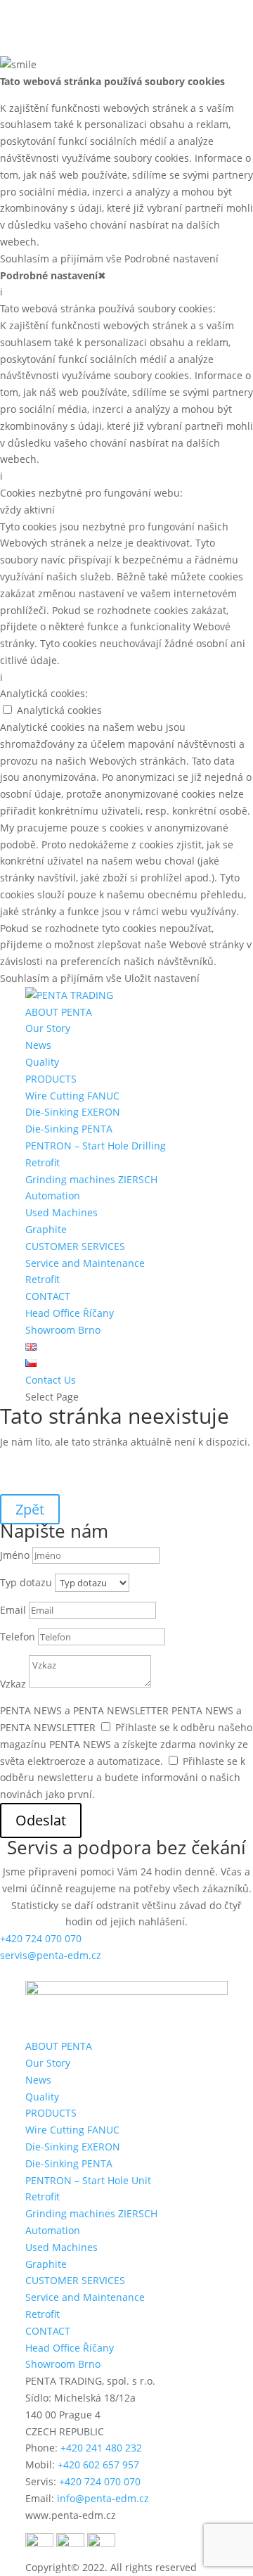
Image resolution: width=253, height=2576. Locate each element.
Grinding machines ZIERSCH (91, 1179)
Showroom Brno (63, 1330)
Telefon (18, 1637)
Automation (53, 1195)
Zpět (30, 1509)
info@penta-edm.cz (103, 2498)
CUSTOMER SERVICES (75, 1246)
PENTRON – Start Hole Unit (88, 2180)
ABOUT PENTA (59, 1012)
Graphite (46, 1229)
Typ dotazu (26, 1582)
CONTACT (48, 1296)
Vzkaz (13, 1684)
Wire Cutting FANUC (72, 1096)
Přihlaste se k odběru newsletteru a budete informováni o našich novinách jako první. (123, 1778)
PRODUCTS (51, 1079)
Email (13, 1610)
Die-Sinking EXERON (73, 1112)
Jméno (15, 1555)
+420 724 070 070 (41, 1938)
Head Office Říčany (70, 1313)
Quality (42, 1062)
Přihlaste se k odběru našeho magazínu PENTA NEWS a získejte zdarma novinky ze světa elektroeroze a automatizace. (126, 1744)
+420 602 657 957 (98, 2465)
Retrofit (43, 1162)
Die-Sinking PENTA (69, 1129)
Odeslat (41, 1820)
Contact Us (51, 1380)
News (38, 1045)
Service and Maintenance (85, 1263)
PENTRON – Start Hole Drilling (96, 1146)
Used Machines (61, 1212)
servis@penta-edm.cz (51, 1955)
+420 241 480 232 (101, 2448)
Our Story (48, 1028)
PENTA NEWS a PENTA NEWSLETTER (84, 1710)
